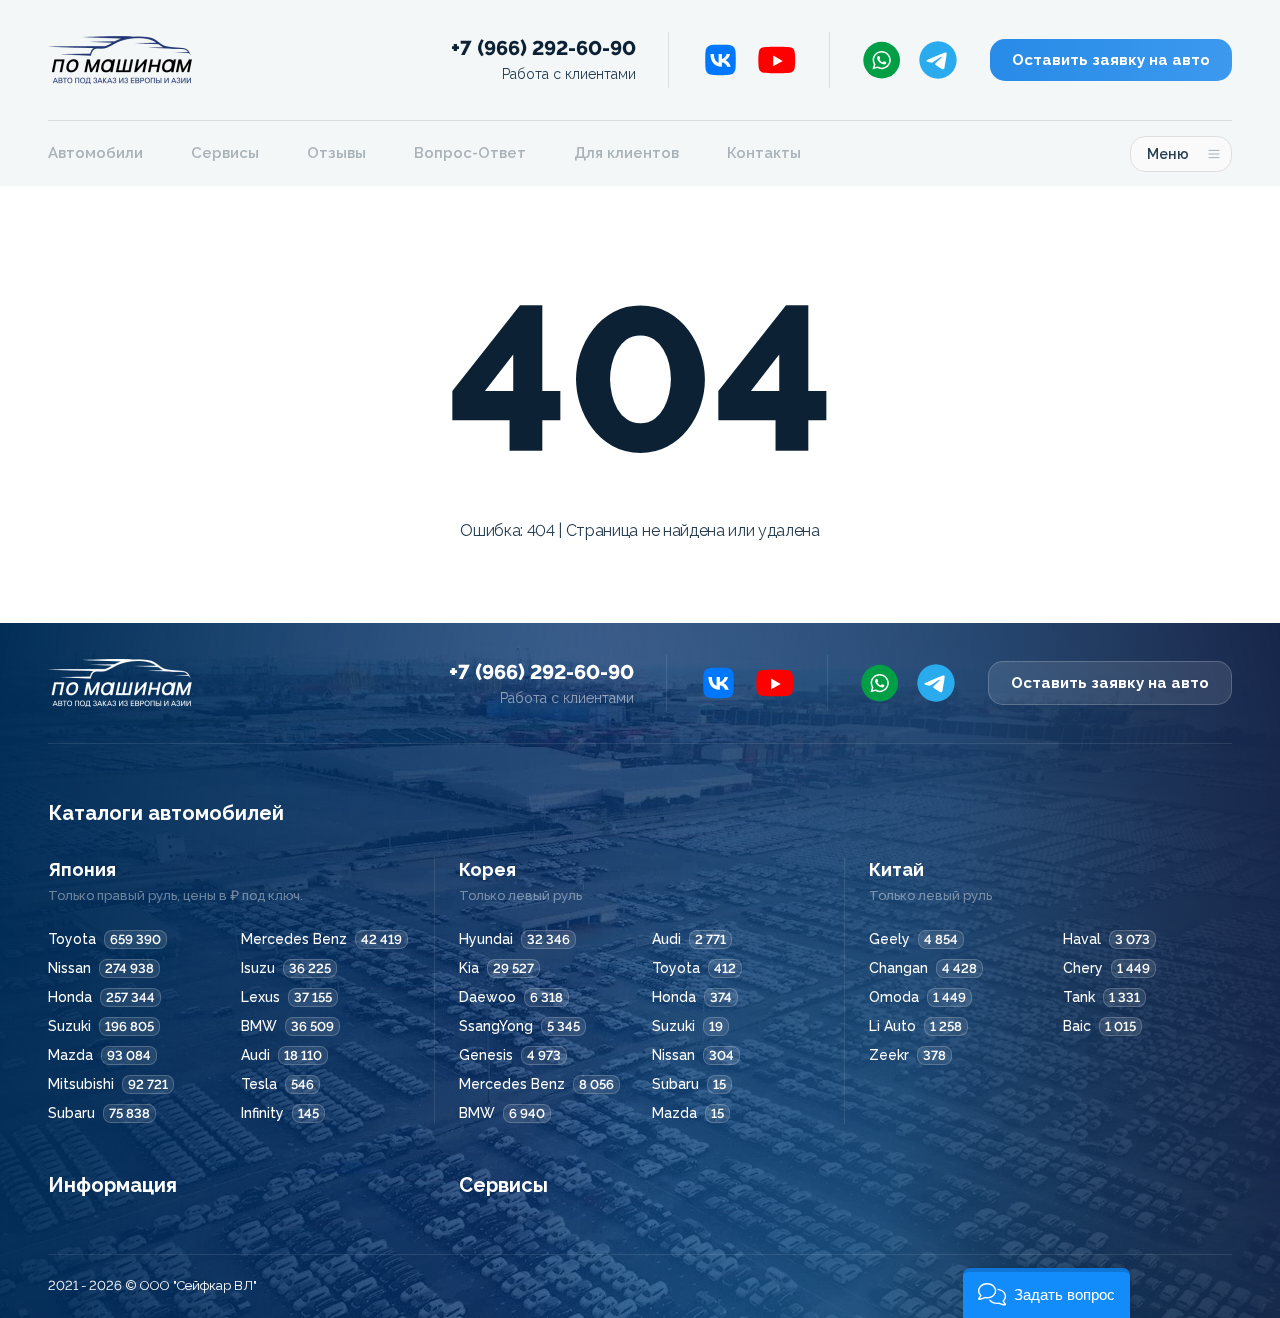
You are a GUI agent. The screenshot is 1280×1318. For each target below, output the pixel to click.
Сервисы (225, 153)
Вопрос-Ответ (470, 153)
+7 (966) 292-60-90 (543, 59)
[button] (1046, 1293)
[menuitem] (107, 153)
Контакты (764, 153)
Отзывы (336, 153)
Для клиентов (626, 153)
